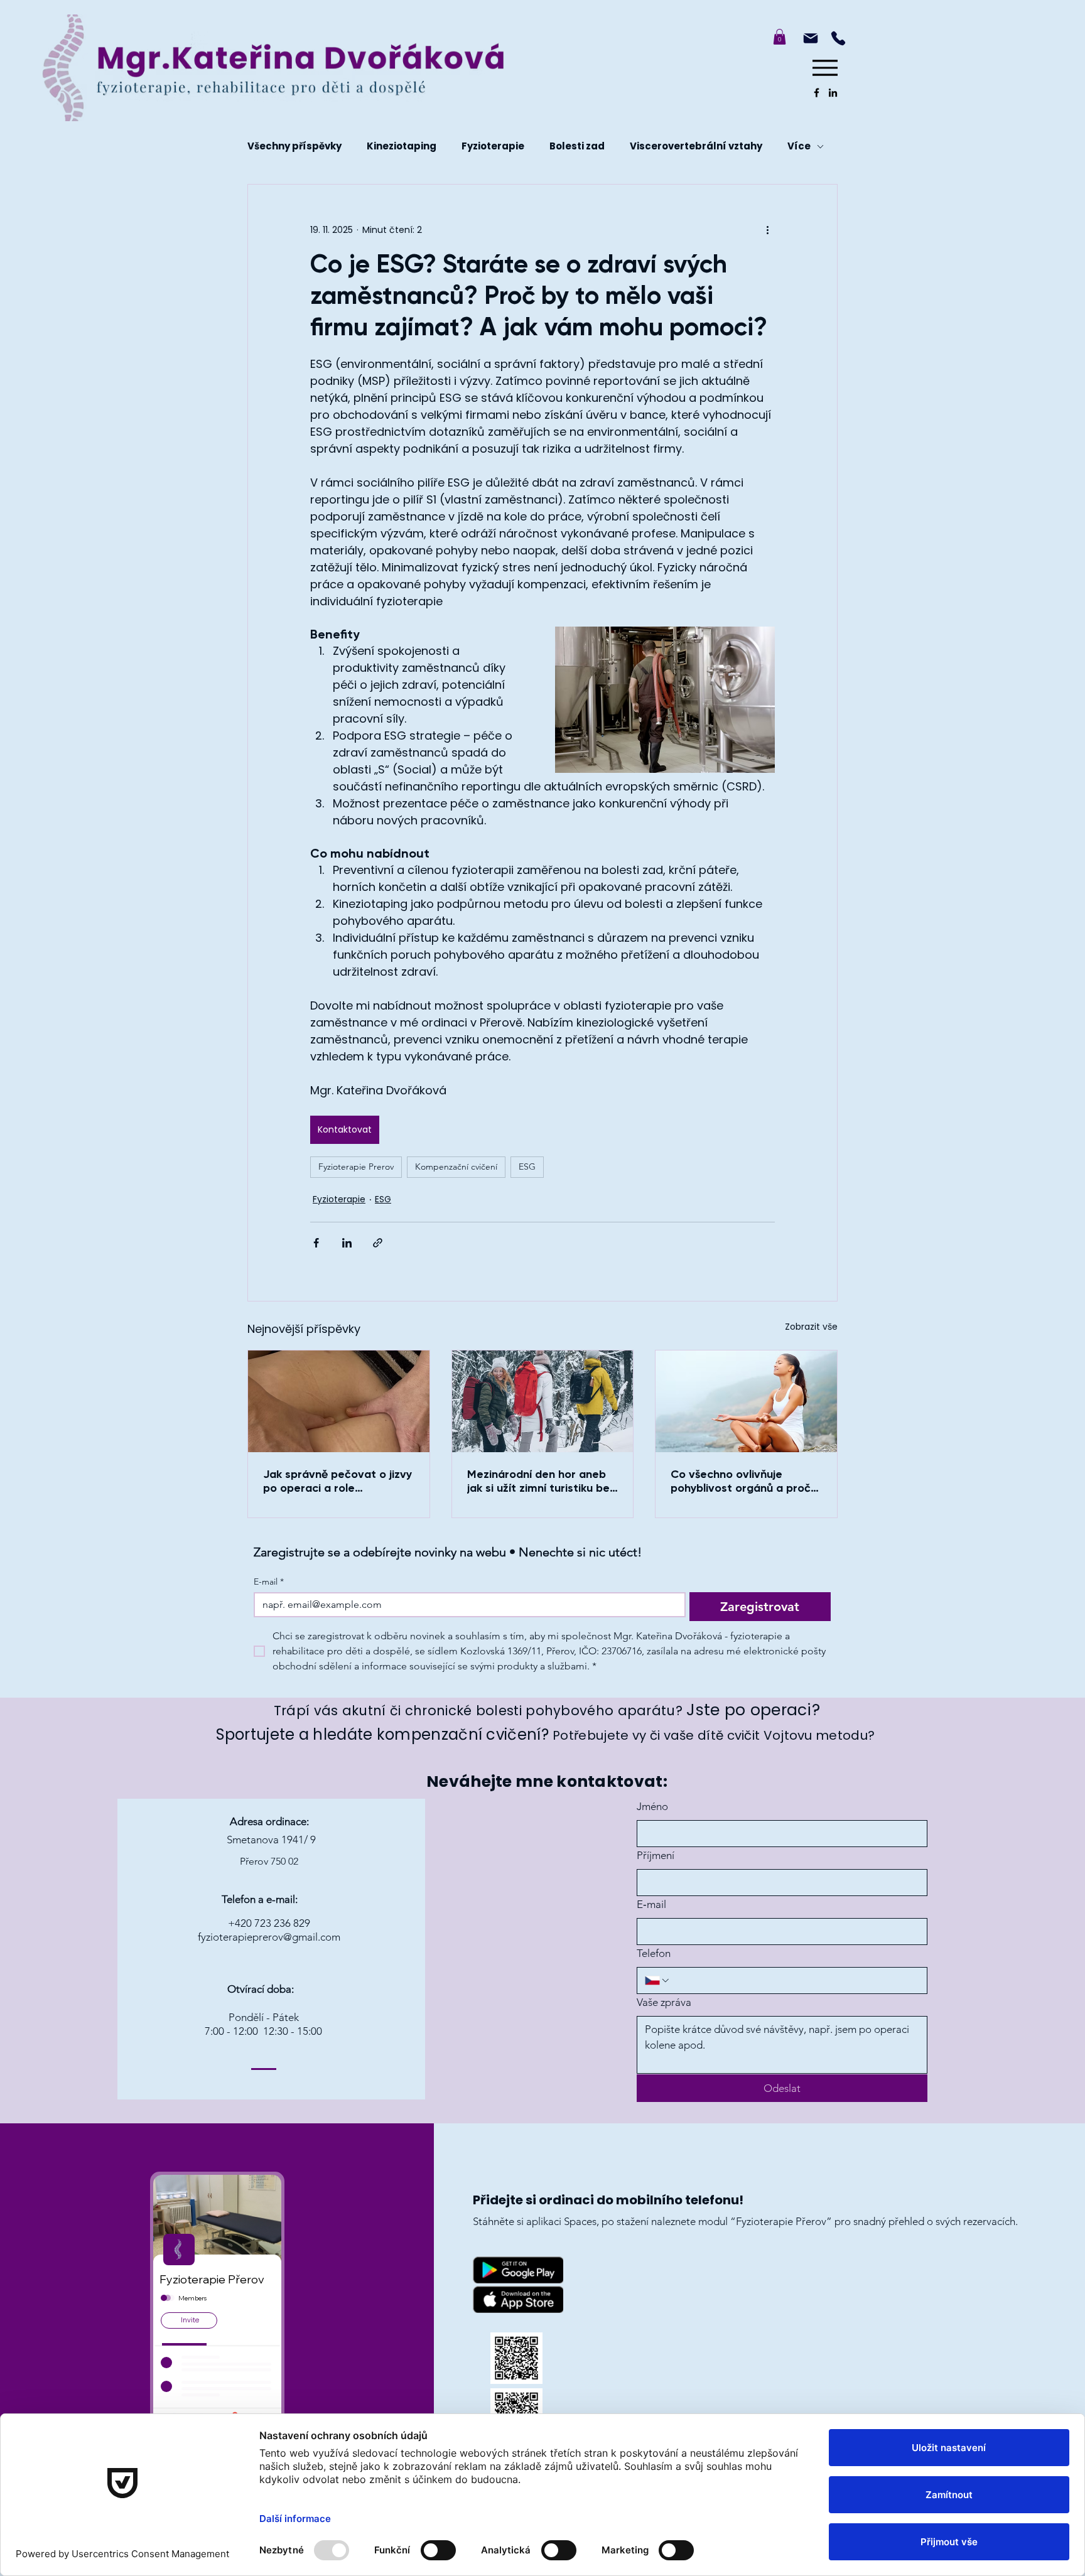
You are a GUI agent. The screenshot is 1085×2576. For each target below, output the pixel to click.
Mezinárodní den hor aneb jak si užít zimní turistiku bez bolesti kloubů (541, 1481)
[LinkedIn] (833, 93)
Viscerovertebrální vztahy (696, 146)
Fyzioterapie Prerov (356, 1167)
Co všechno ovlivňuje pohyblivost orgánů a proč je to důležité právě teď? (741, 1481)
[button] (780, 37)
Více (799, 146)
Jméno (652, 1806)
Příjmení (656, 1855)
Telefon (654, 1953)
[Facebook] (817, 93)
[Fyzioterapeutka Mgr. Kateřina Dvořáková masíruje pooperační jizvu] (339, 1401)
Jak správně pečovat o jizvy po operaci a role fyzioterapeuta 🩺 (337, 1481)
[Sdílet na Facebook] (316, 1243)
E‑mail (651, 1904)
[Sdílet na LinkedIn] (347, 1243)
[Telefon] (838, 38)
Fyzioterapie (493, 146)
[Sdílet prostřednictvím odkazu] (378, 1243)
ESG (527, 1167)
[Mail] (811, 38)
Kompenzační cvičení (456, 1167)
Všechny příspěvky (294, 146)
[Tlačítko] (411, 62)
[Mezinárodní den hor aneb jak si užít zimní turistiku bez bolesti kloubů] (543, 1401)
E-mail (269, 1582)
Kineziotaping (402, 146)
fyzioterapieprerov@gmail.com (269, 1937)
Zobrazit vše (811, 1327)
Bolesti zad (577, 146)
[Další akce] (767, 230)
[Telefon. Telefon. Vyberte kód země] (658, 1981)
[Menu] (825, 67)
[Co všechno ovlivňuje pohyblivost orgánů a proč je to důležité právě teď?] (746, 1401)
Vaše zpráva (664, 2002)
